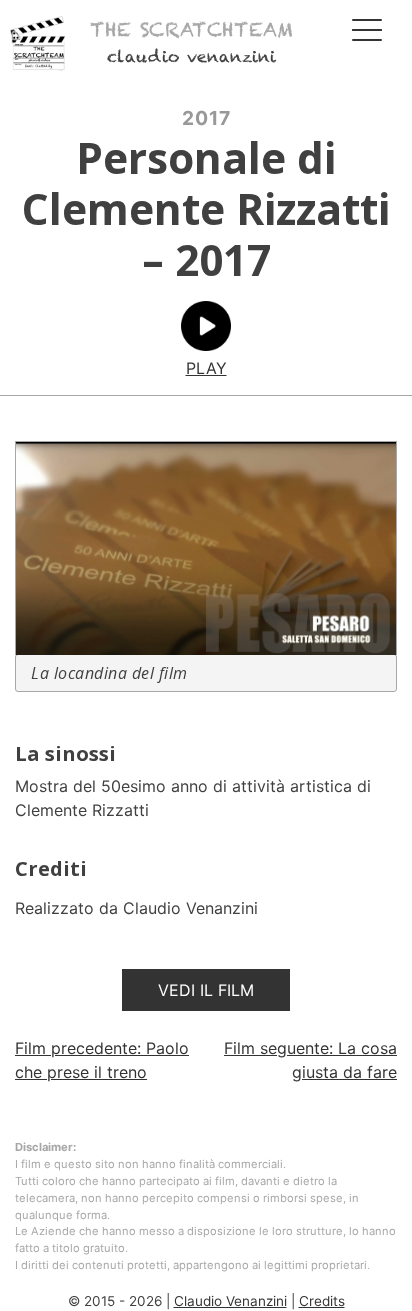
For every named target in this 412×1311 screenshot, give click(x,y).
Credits (322, 1301)
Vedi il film (206, 990)
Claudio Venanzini (230, 1301)
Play (206, 368)
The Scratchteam (191, 30)
